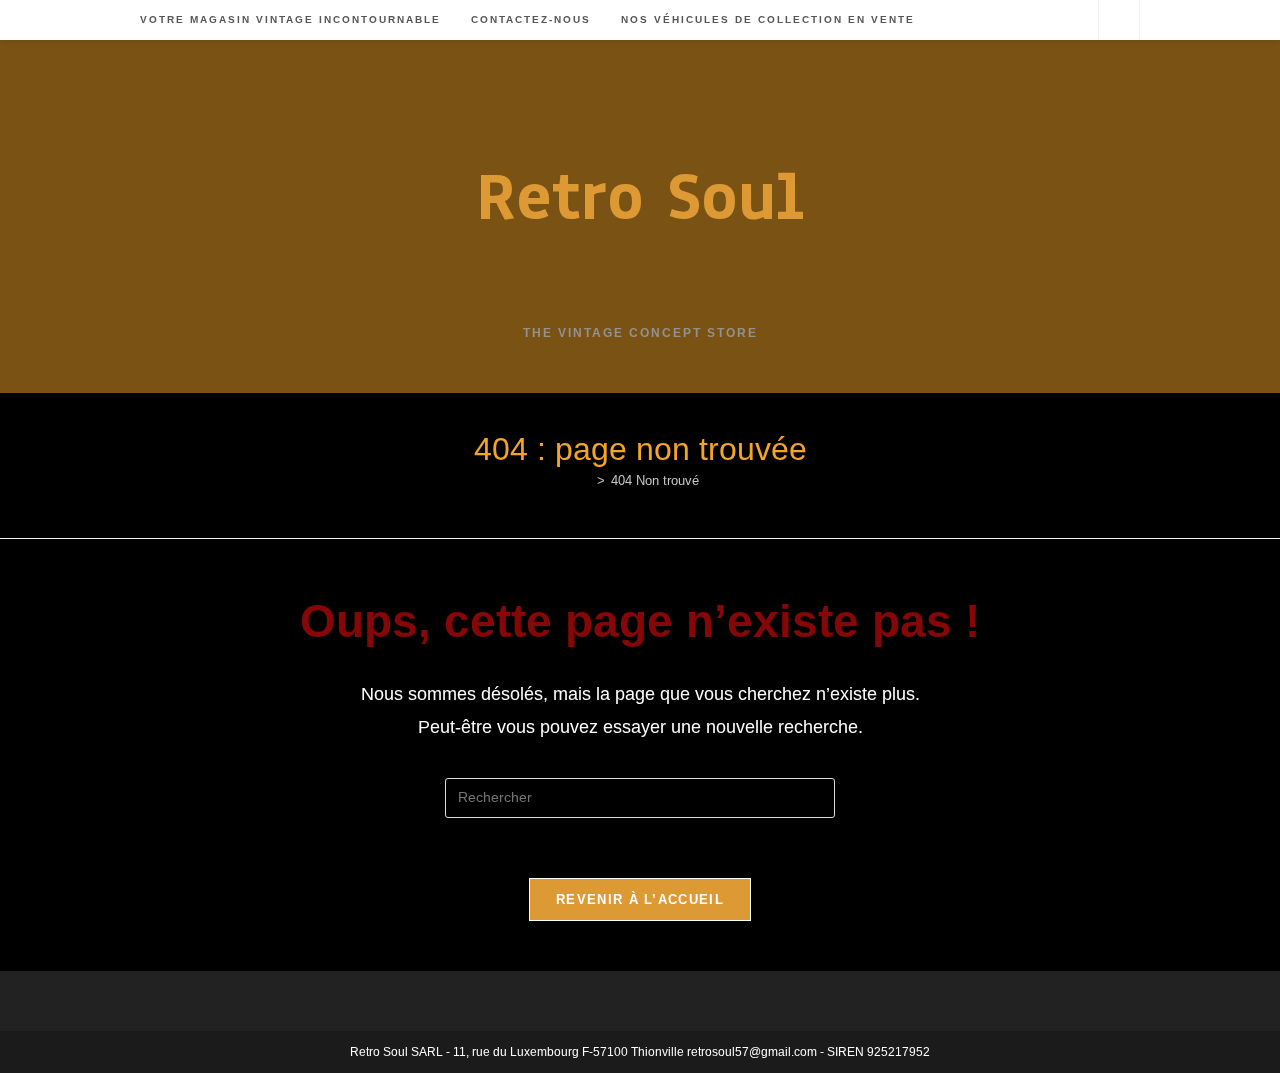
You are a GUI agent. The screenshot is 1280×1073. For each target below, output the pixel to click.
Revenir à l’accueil (640, 899)
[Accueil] (586, 480)
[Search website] (1119, 21)
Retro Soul (640, 196)
